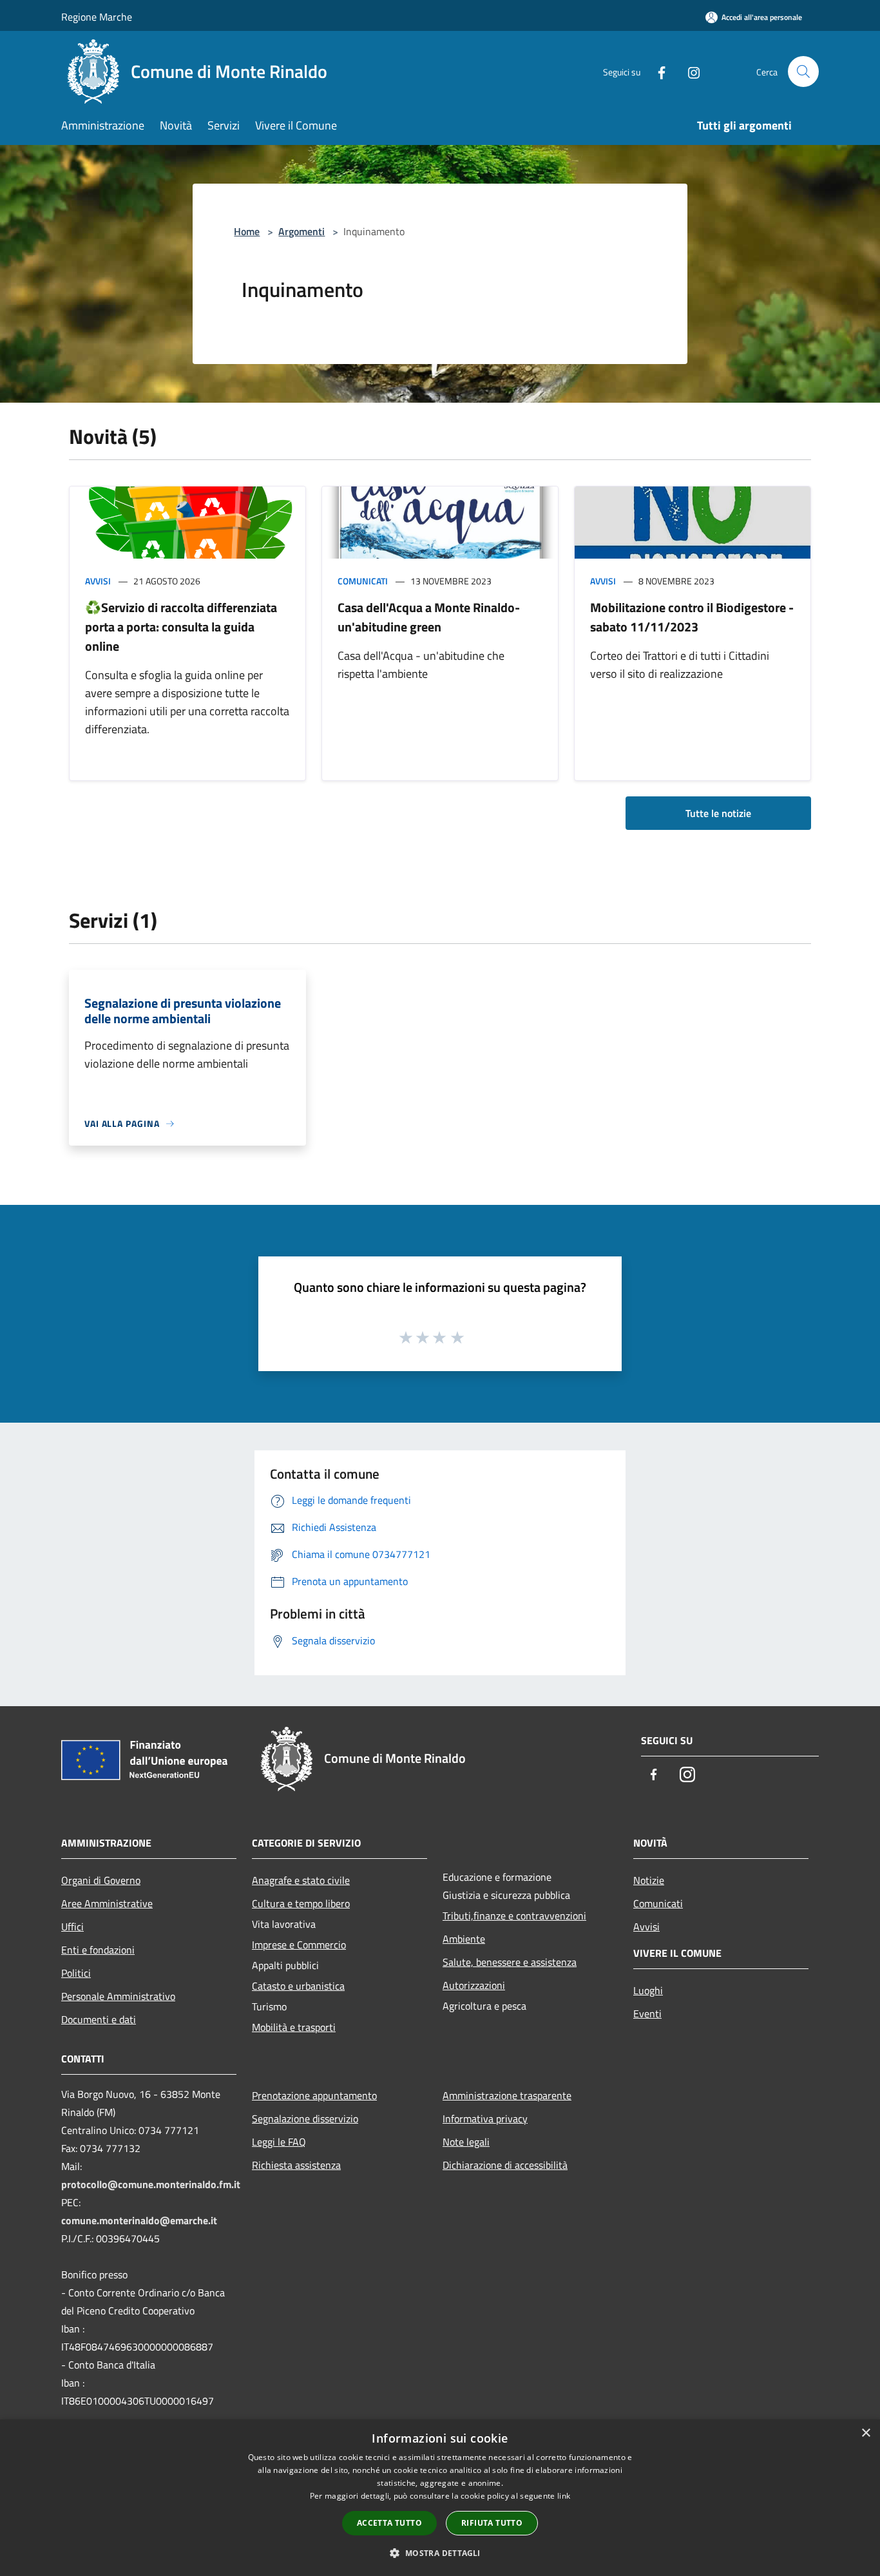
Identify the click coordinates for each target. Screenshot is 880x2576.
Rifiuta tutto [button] (492, 2523)
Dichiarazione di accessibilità (505, 2165)
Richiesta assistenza (296, 2165)
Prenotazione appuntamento (314, 2095)
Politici (76, 1973)
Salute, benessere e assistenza (510, 1962)
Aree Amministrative (107, 1903)
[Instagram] (689, 71)
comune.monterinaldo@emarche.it (139, 2220)
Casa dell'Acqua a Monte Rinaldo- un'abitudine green (429, 617)
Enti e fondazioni (98, 1950)
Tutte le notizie (718, 813)
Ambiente (464, 1939)
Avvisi (98, 581)
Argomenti (301, 231)
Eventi (647, 2014)
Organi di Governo (101, 1880)
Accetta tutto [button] (389, 2523)
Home (247, 231)
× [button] (866, 2433)
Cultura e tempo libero (301, 1903)
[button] (440, 2553)
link (564, 2496)
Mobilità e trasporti (294, 2027)
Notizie (649, 1880)
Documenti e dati (99, 2019)
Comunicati (363, 581)
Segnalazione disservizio (305, 2119)
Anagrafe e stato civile (301, 1880)
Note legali (466, 2142)
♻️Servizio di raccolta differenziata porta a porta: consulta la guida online (181, 627)
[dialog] (440, 2498)
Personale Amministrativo (118, 1996)
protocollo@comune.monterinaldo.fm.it (151, 2184)
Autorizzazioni (474, 1985)
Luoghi (648, 1990)
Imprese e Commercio (299, 1945)
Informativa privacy (485, 2119)
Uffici (72, 1927)
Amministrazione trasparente (507, 2095)
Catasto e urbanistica (298, 1986)
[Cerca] (803, 72)
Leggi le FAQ (279, 2142)
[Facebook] (656, 71)
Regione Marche (97, 17)
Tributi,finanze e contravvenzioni (514, 1916)
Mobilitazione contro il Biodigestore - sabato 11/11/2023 (692, 617)
